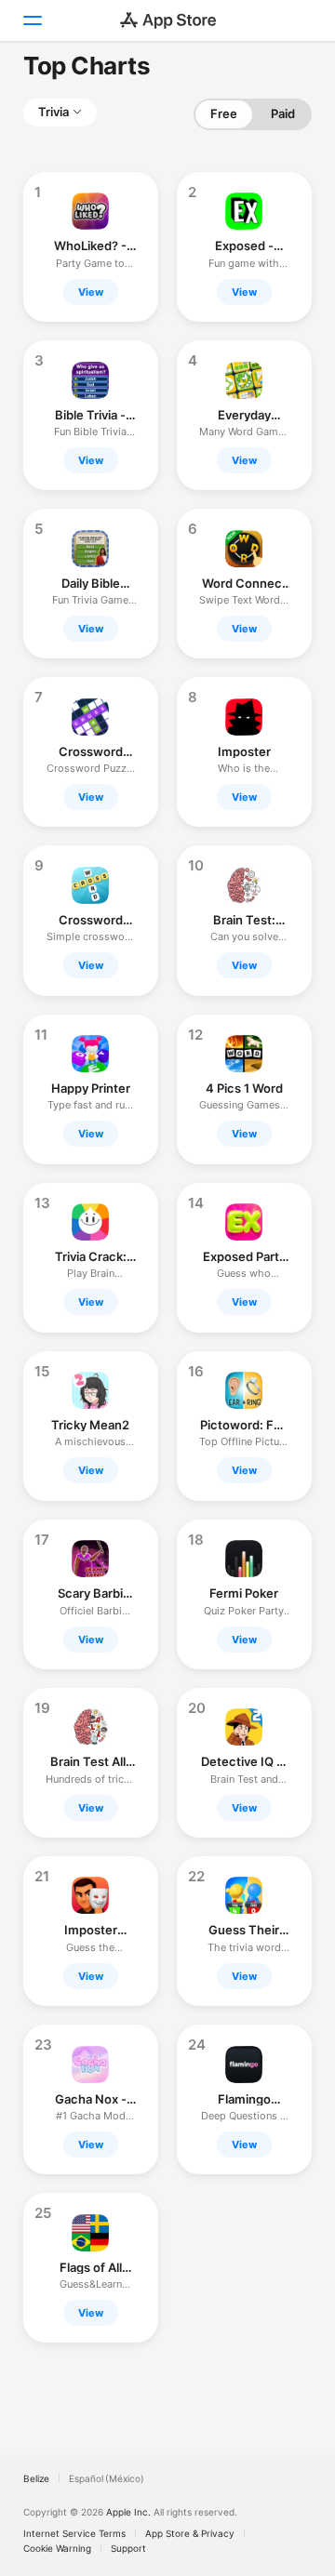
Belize (36, 2478)
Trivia (54, 112)
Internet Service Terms (74, 2533)
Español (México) (107, 2478)
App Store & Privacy (190, 2533)
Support (128, 2548)
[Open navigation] (32, 20)
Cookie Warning (57, 2548)
